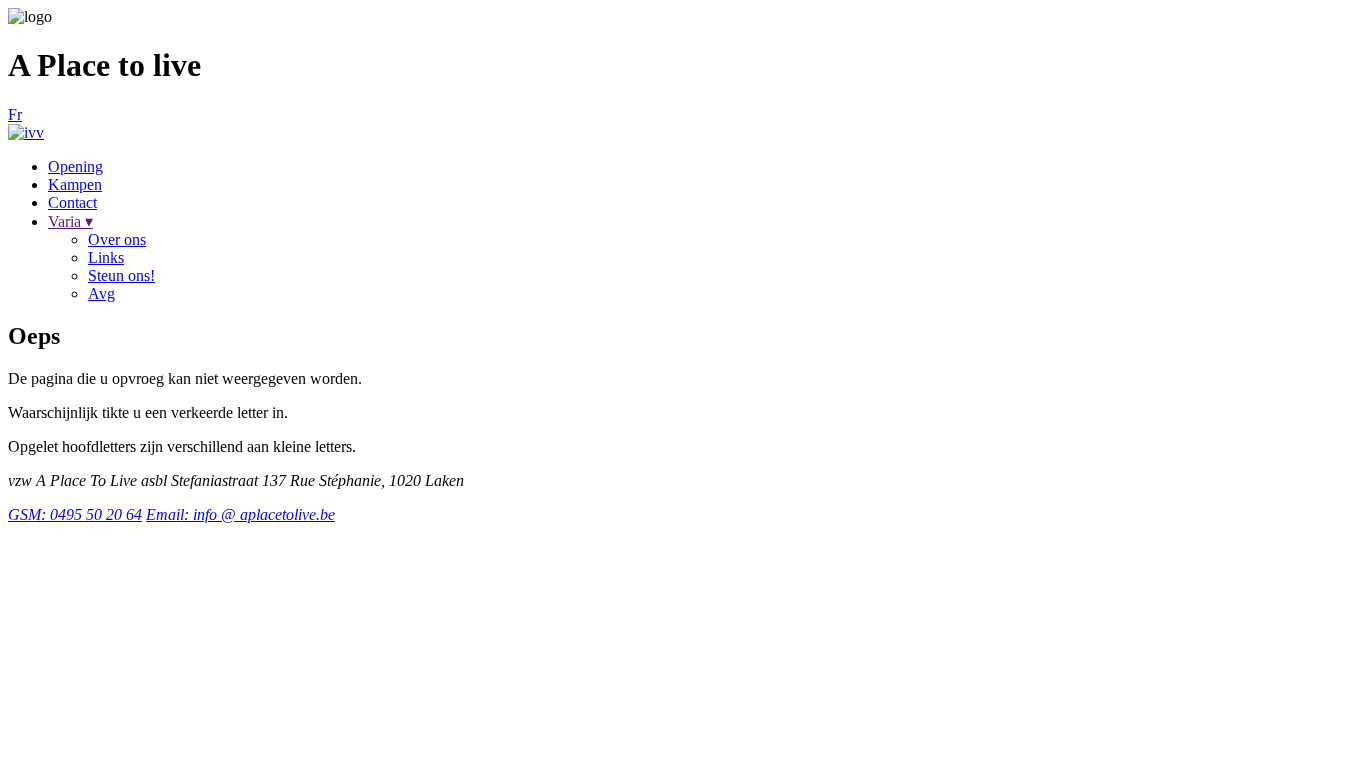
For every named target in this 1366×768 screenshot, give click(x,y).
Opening (75, 166)
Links (106, 257)
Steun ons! (121, 275)
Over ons (117, 239)
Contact (72, 202)
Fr (15, 114)
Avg (101, 293)
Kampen (75, 184)
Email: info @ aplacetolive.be (240, 514)
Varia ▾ (70, 221)
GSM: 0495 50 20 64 (75, 514)
